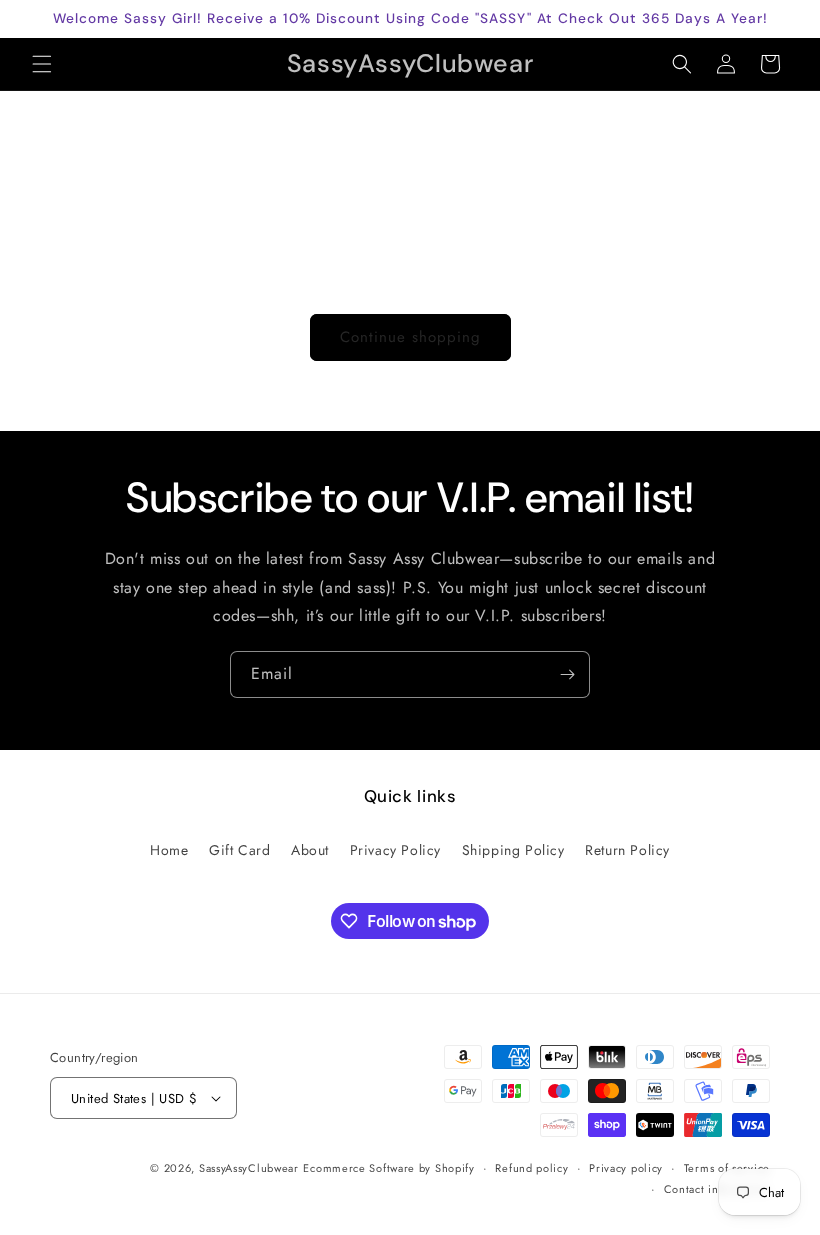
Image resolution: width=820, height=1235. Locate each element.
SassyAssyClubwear (249, 1168)
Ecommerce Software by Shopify (388, 1168)
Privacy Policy (395, 850)
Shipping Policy (513, 850)
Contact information (717, 1189)
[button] (42, 64)
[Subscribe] (567, 674)
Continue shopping (410, 337)
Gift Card (239, 850)
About (310, 850)
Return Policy (627, 850)
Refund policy (531, 1168)
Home (169, 850)
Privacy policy (626, 1168)
